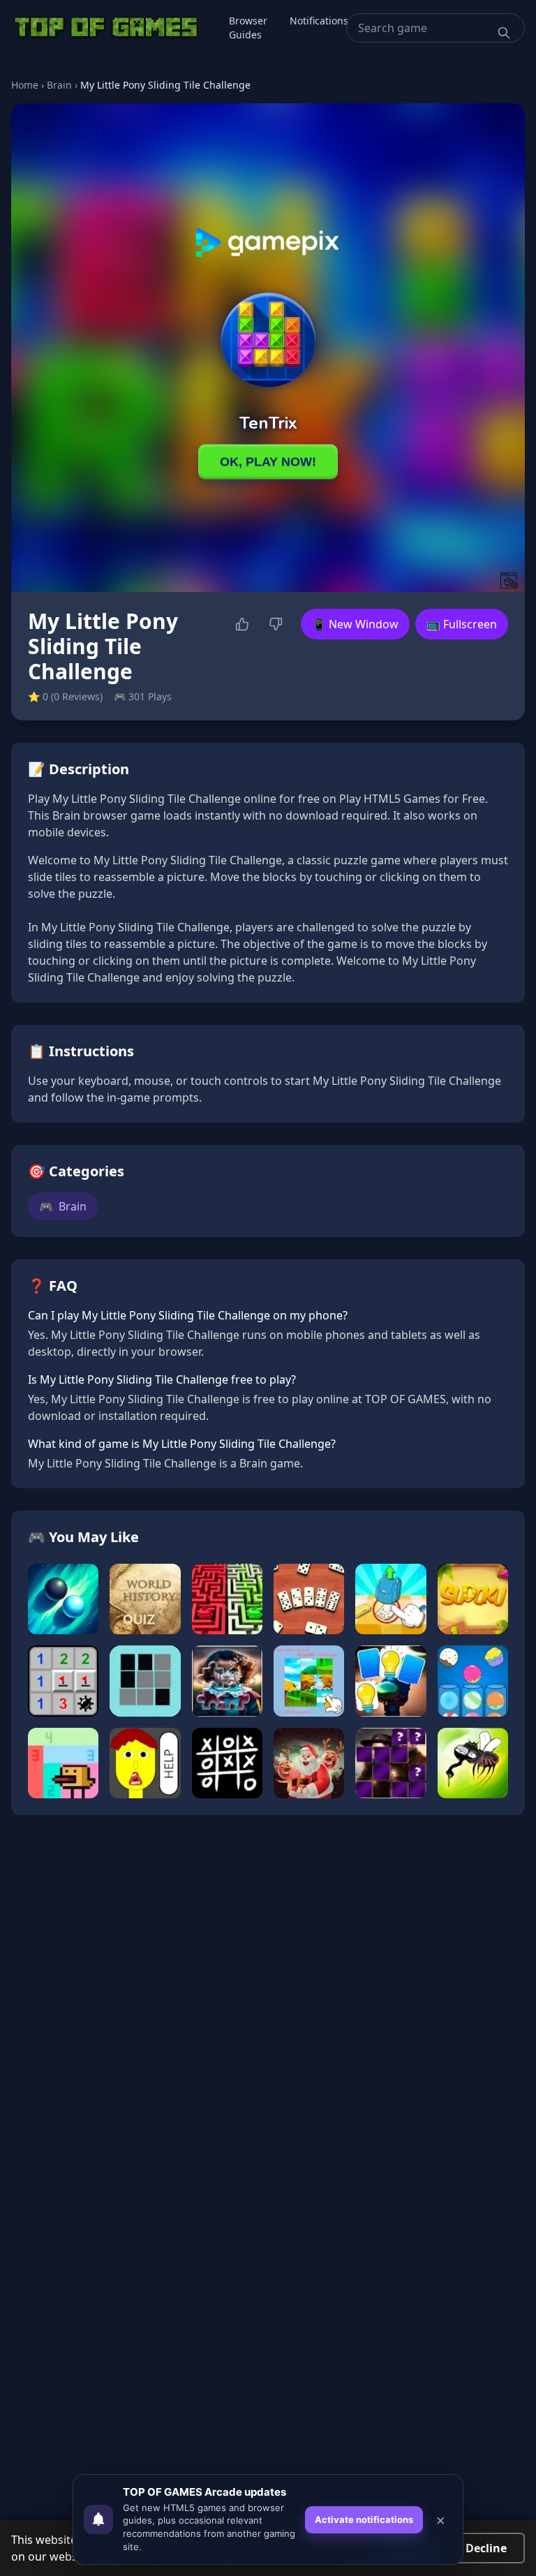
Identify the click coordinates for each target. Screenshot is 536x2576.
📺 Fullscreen (462, 624)
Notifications (319, 21)
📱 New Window (355, 624)
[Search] (504, 33)
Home (25, 85)
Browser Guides (248, 28)
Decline (486, 2548)
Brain (59, 85)
